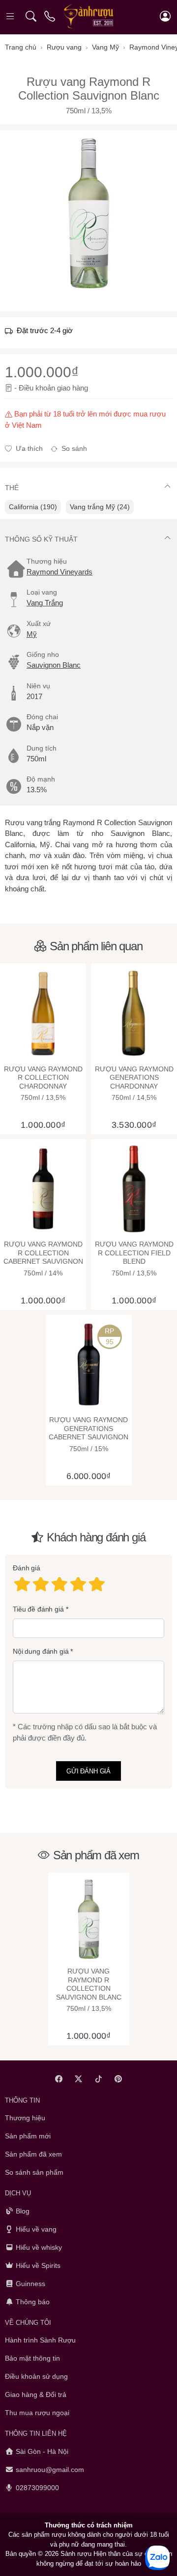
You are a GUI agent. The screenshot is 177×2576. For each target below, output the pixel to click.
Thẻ (12, 488)
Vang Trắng (45, 603)
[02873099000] (50, 16)
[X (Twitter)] (79, 2079)
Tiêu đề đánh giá (38, 1609)
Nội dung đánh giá (41, 1651)
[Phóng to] (88, 213)
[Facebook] (59, 2079)
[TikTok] (99, 2079)
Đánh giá (27, 1568)
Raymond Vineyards (59, 572)
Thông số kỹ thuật (41, 539)
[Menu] (11, 16)
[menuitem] (33, 507)
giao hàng (73, 388)
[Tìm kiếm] (31, 16)
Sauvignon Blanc (54, 665)
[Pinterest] (119, 2079)
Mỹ (32, 634)
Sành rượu (76, 2554)
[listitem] (88, 213)
